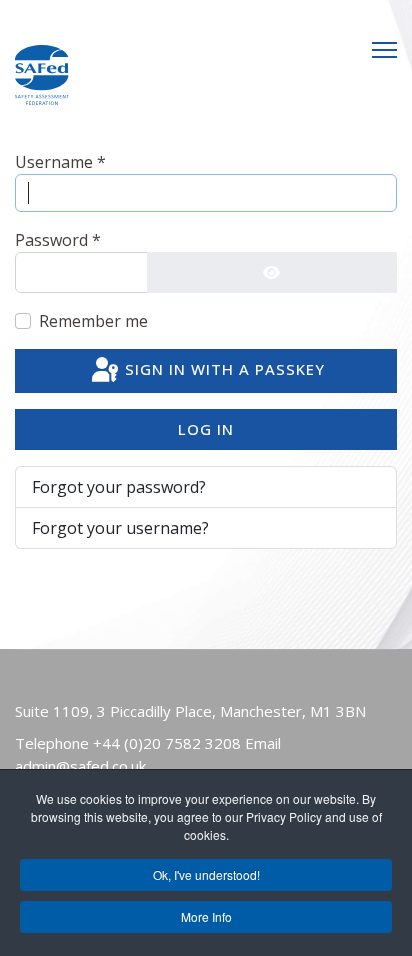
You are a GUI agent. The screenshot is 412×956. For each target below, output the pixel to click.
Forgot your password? (119, 487)
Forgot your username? (120, 528)
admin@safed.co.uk (80, 766)
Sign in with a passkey (222, 369)
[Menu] (384, 50)
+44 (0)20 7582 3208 (167, 743)
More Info (206, 916)
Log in (206, 429)
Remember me (93, 321)
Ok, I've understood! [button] (206, 874)
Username (60, 162)
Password (58, 240)
